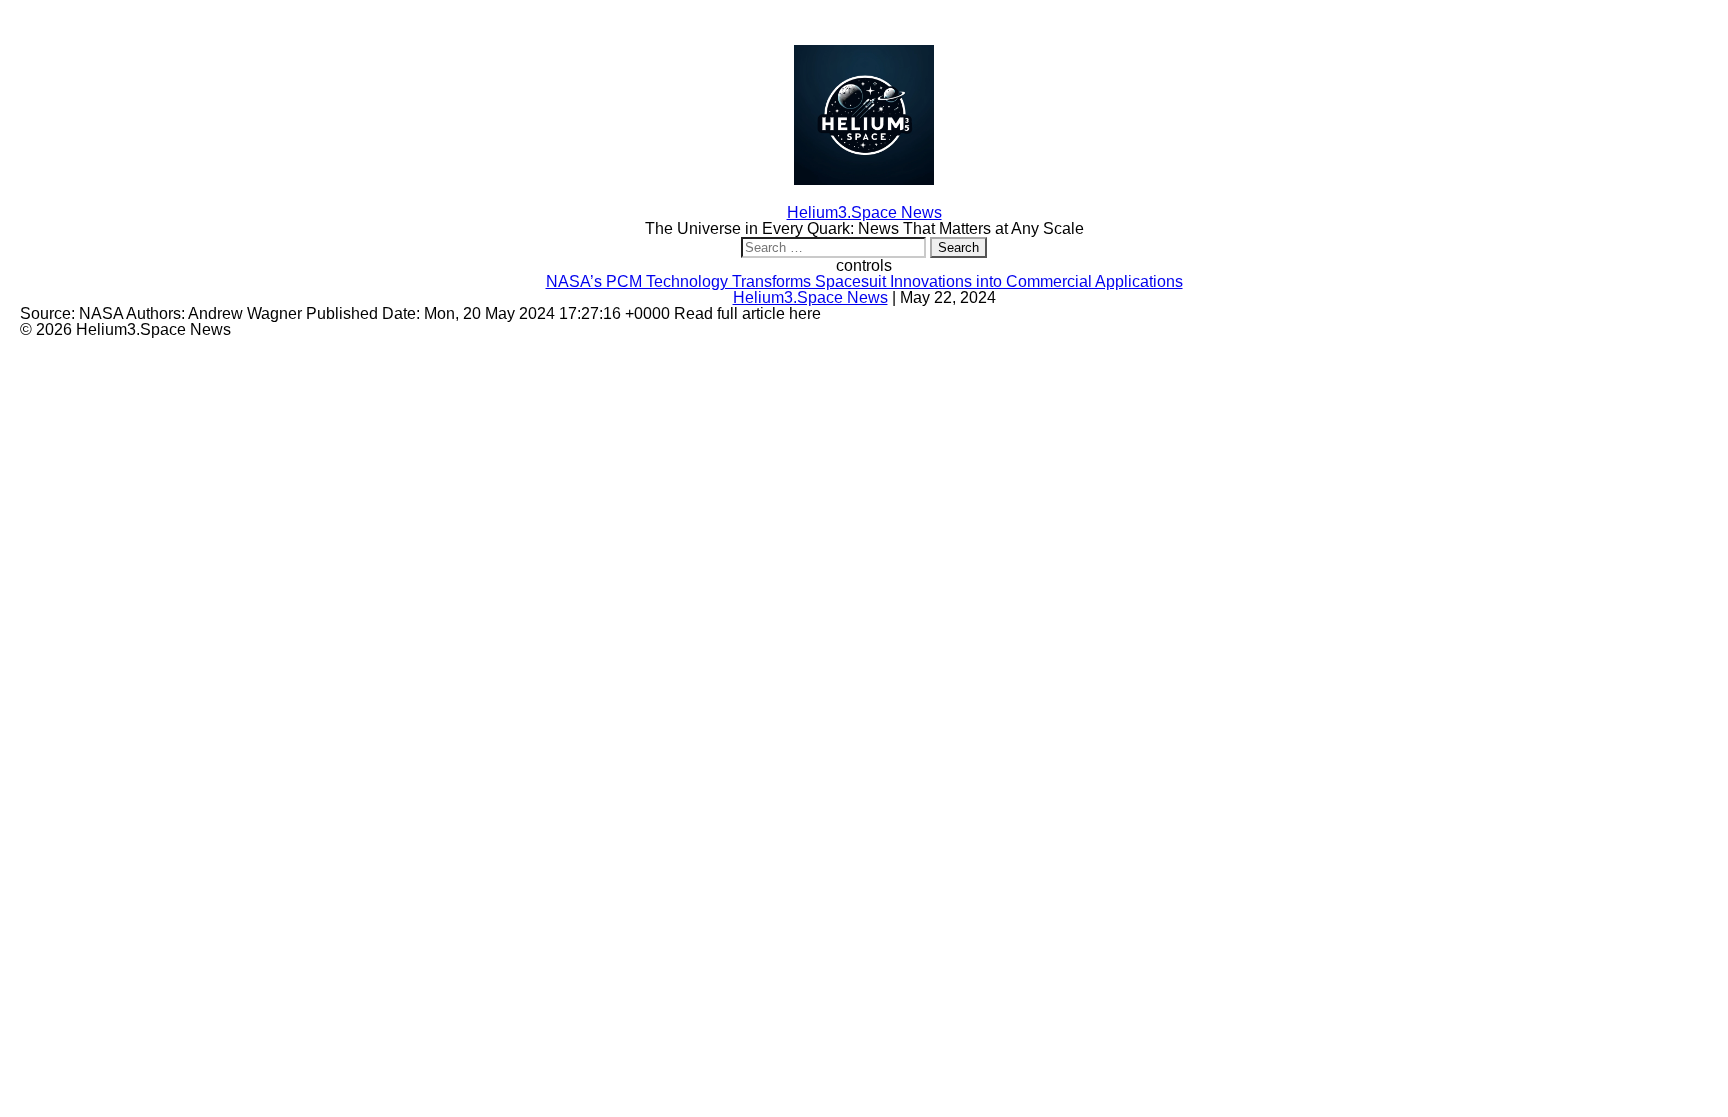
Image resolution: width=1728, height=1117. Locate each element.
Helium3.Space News (810, 297)
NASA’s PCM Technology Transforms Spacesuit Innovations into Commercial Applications (864, 281)
